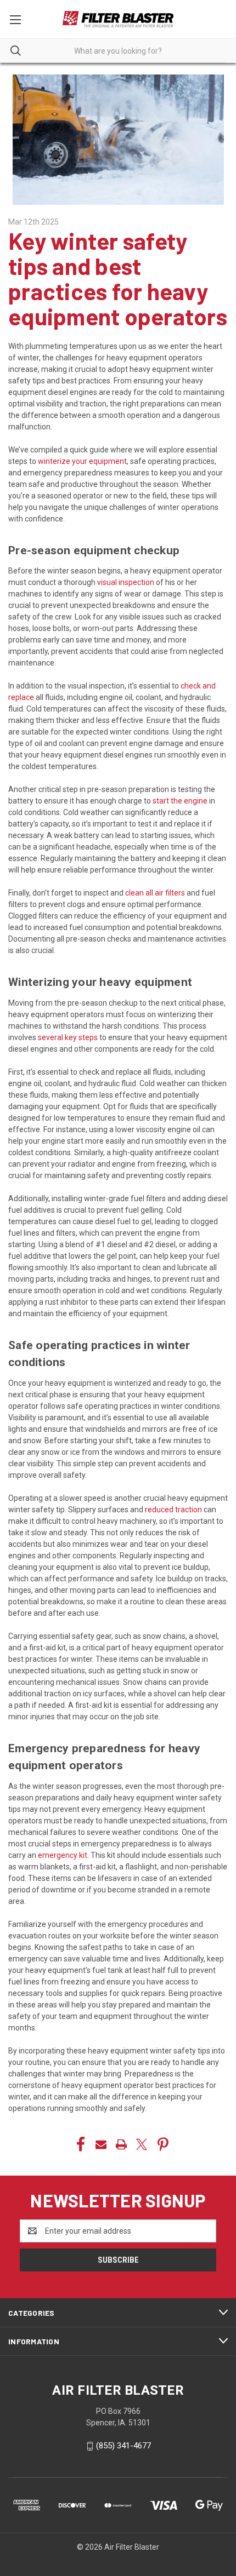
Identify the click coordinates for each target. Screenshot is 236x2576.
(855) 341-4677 (123, 2446)
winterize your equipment (82, 461)
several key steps (68, 1037)
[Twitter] (142, 2144)
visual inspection (126, 582)
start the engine (180, 801)
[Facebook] (81, 2144)
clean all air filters (155, 893)
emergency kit (63, 1855)
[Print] (121, 2144)
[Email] (101, 2144)
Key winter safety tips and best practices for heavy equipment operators (118, 279)
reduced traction (173, 1510)
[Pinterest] (163, 2144)
